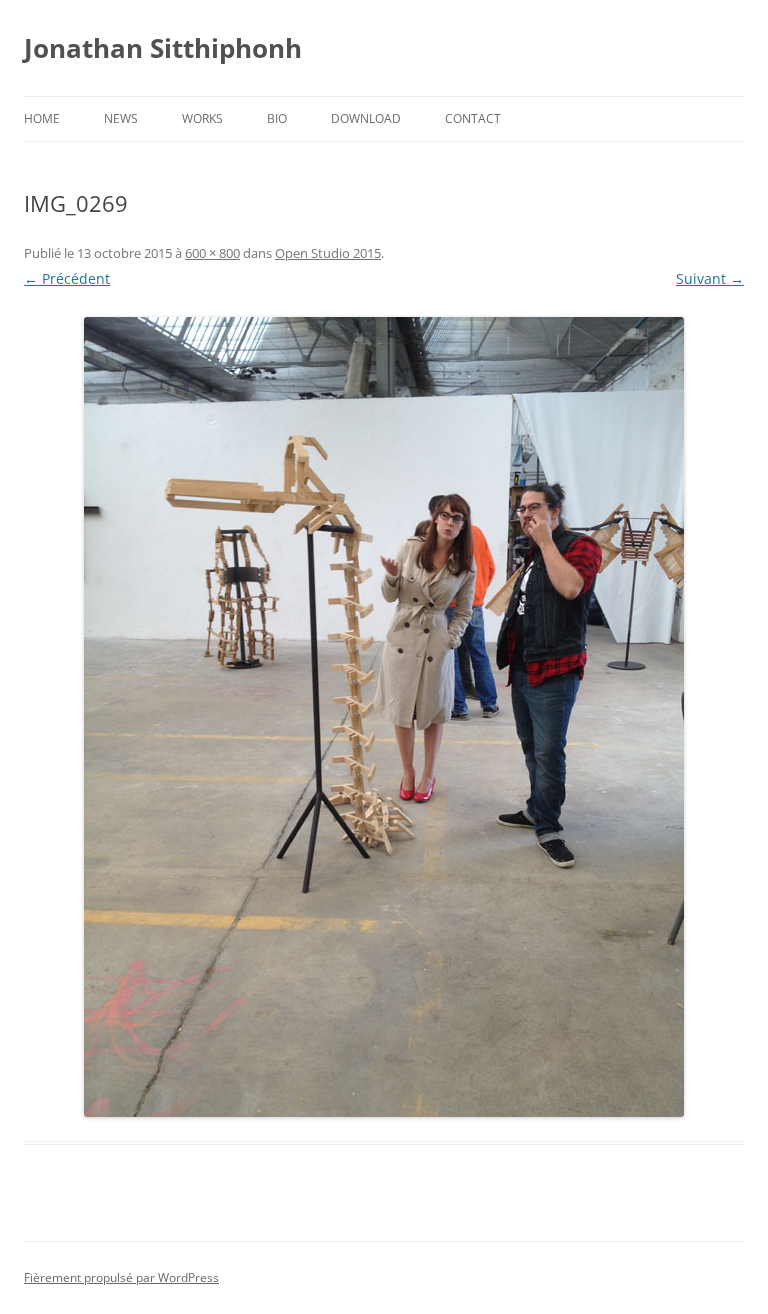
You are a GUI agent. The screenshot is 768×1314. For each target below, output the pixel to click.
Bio (277, 118)
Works (202, 118)
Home (42, 118)
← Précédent (67, 278)
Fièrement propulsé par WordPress (121, 1277)
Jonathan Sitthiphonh (163, 48)
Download (366, 118)
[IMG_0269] (384, 717)
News (121, 118)
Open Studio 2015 (328, 253)
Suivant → (710, 278)
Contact (473, 118)
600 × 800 (212, 253)
